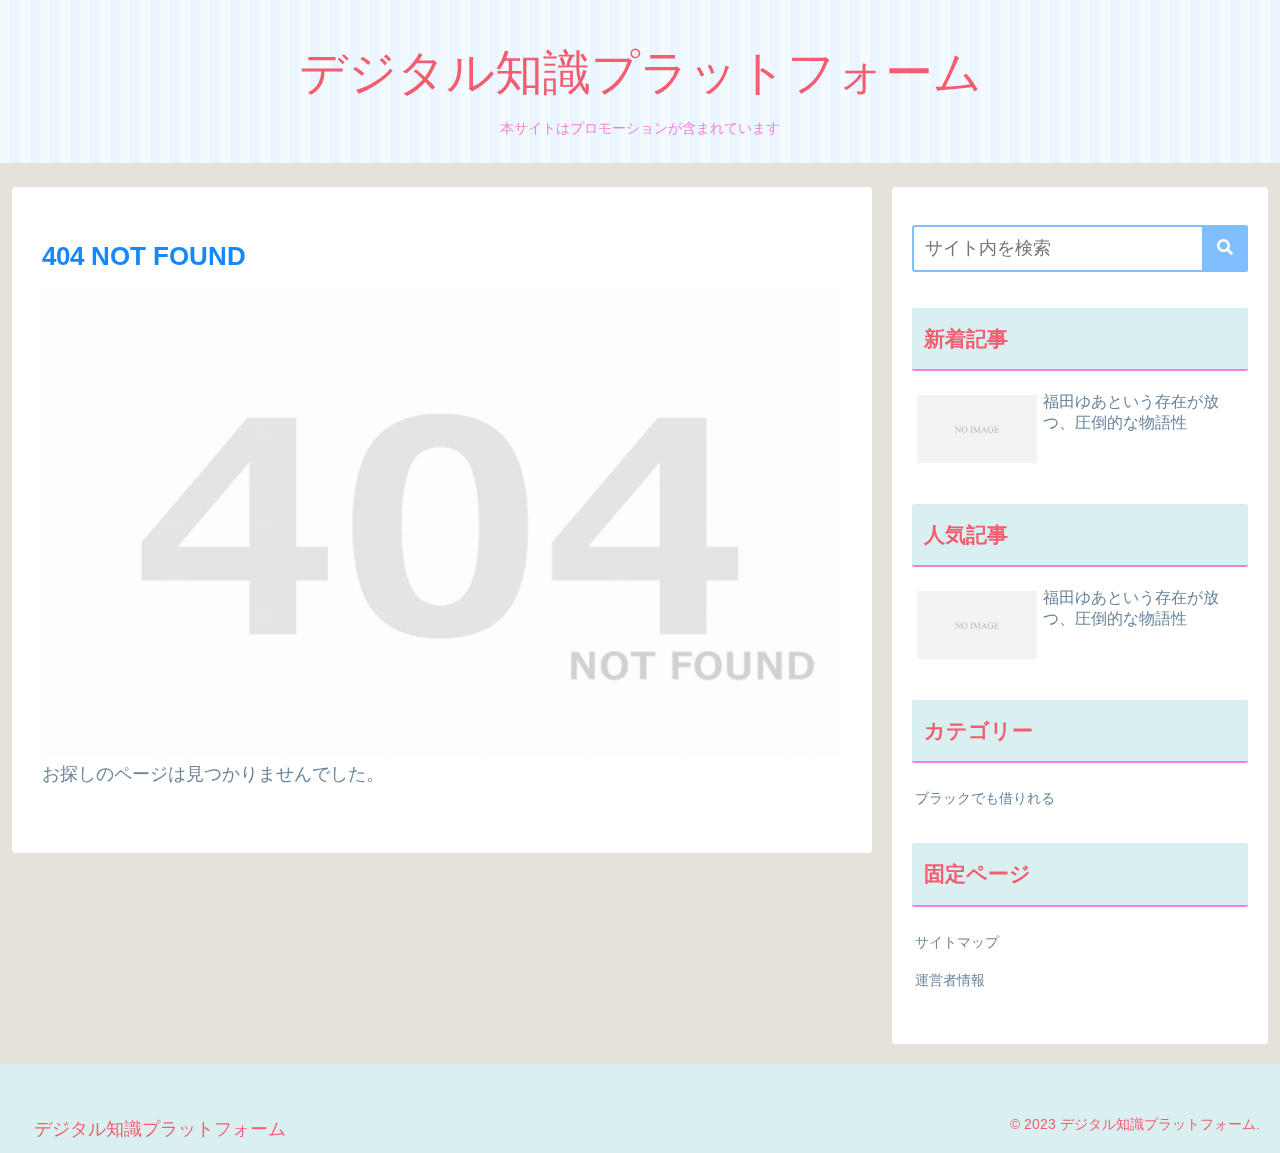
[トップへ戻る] (1250, 1123)
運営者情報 (950, 980)
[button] (1225, 248)
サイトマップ (957, 942)
